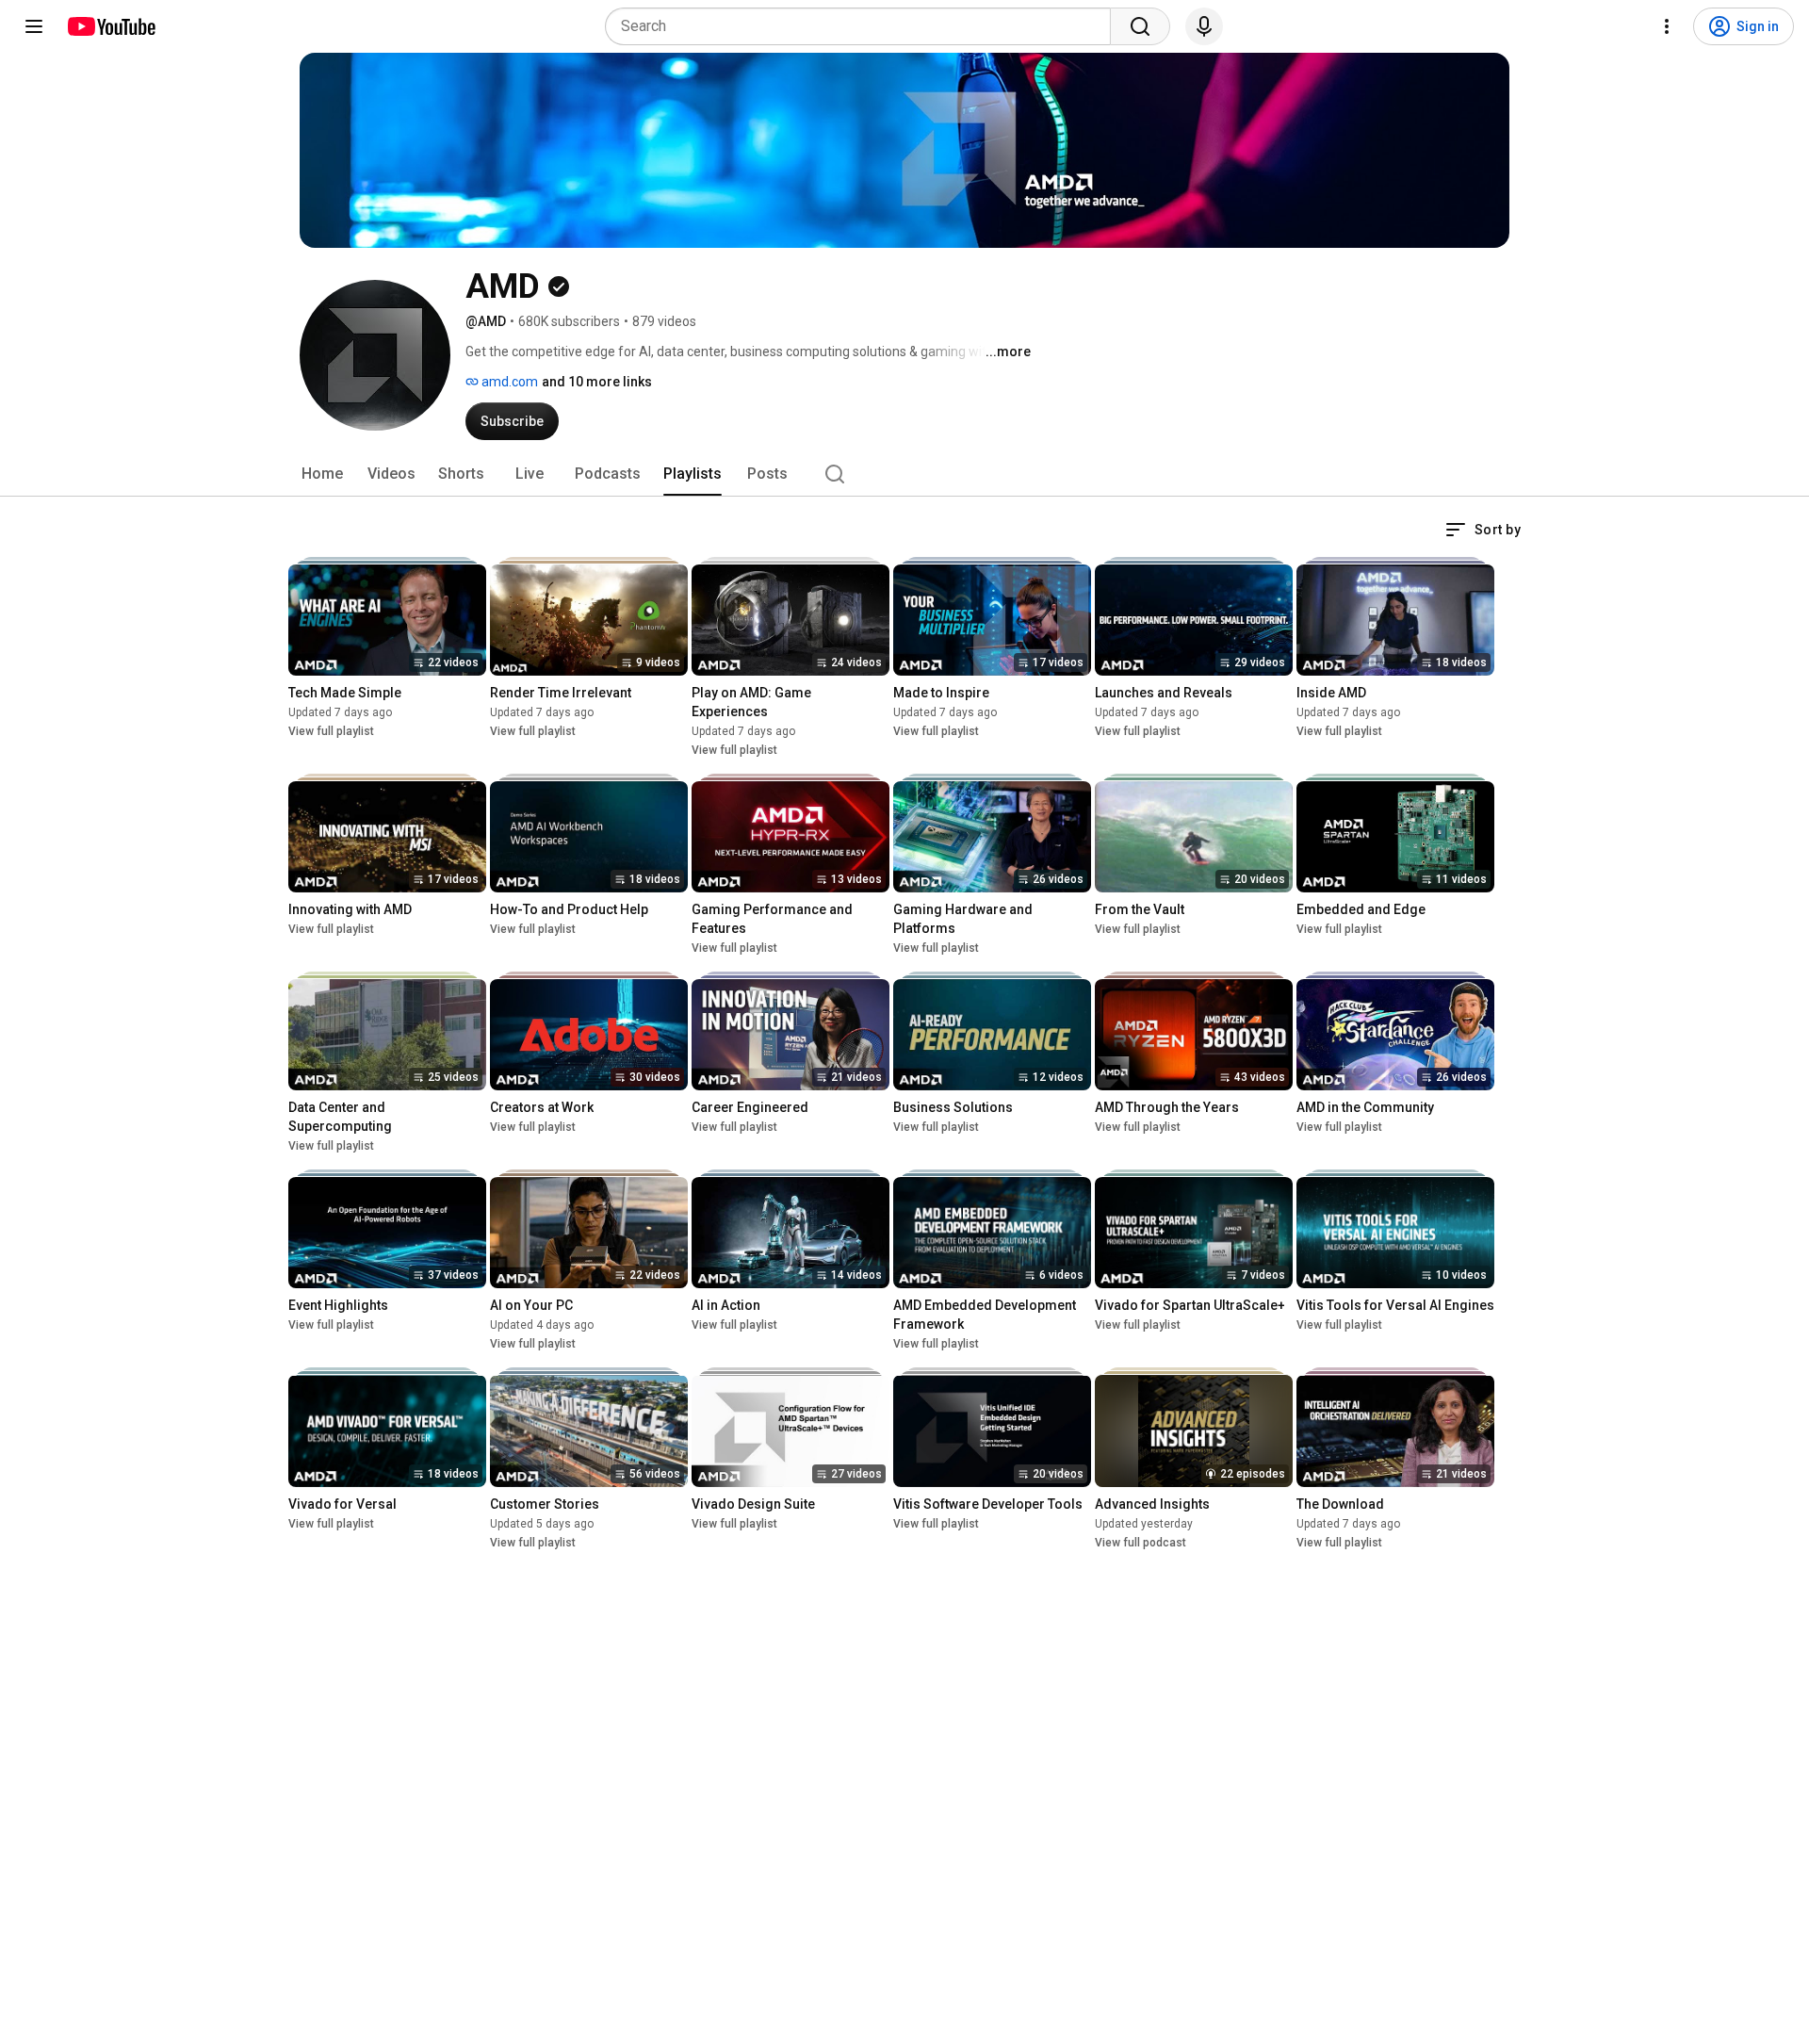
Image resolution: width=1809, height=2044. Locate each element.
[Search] (1140, 26)
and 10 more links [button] (597, 382)
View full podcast (1141, 1543)
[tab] (322, 474)
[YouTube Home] (111, 26)
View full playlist (331, 731)
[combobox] (864, 26)
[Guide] (34, 26)
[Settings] (1667, 26)
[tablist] (904, 474)
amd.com (508, 382)
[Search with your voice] (1204, 26)
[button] (1483, 530)
